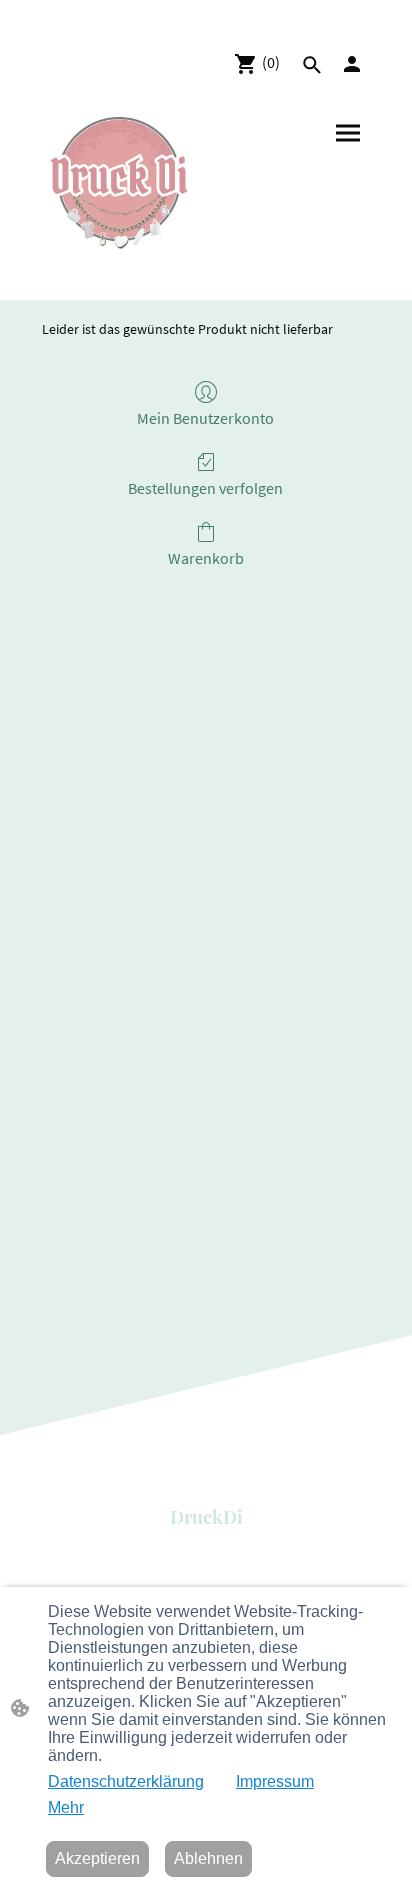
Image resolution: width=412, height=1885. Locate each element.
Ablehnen (208, 1858)
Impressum (275, 1781)
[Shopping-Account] (352, 64)
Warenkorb (206, 558)
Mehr (66, 1807)
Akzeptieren (97, 1858)
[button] (312, 65)
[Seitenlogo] (119, 183)
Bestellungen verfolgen (205, 488)
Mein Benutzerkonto (205, 418)
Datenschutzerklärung (126, 1781)
